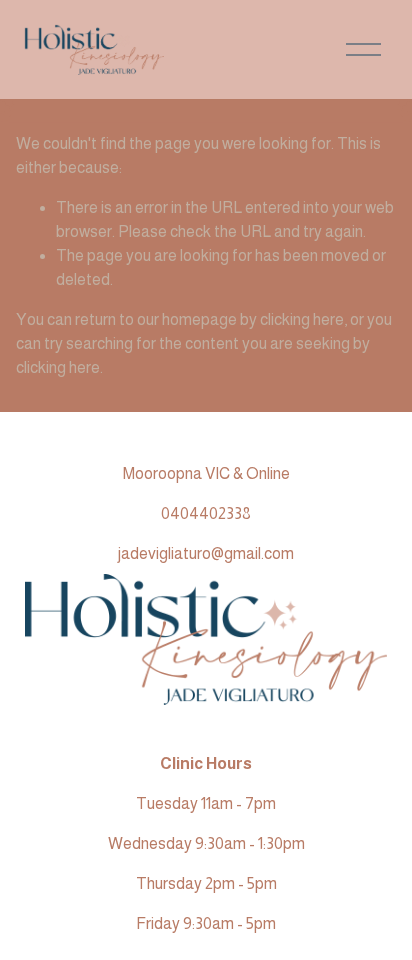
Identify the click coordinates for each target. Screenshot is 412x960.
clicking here (302, 319)
